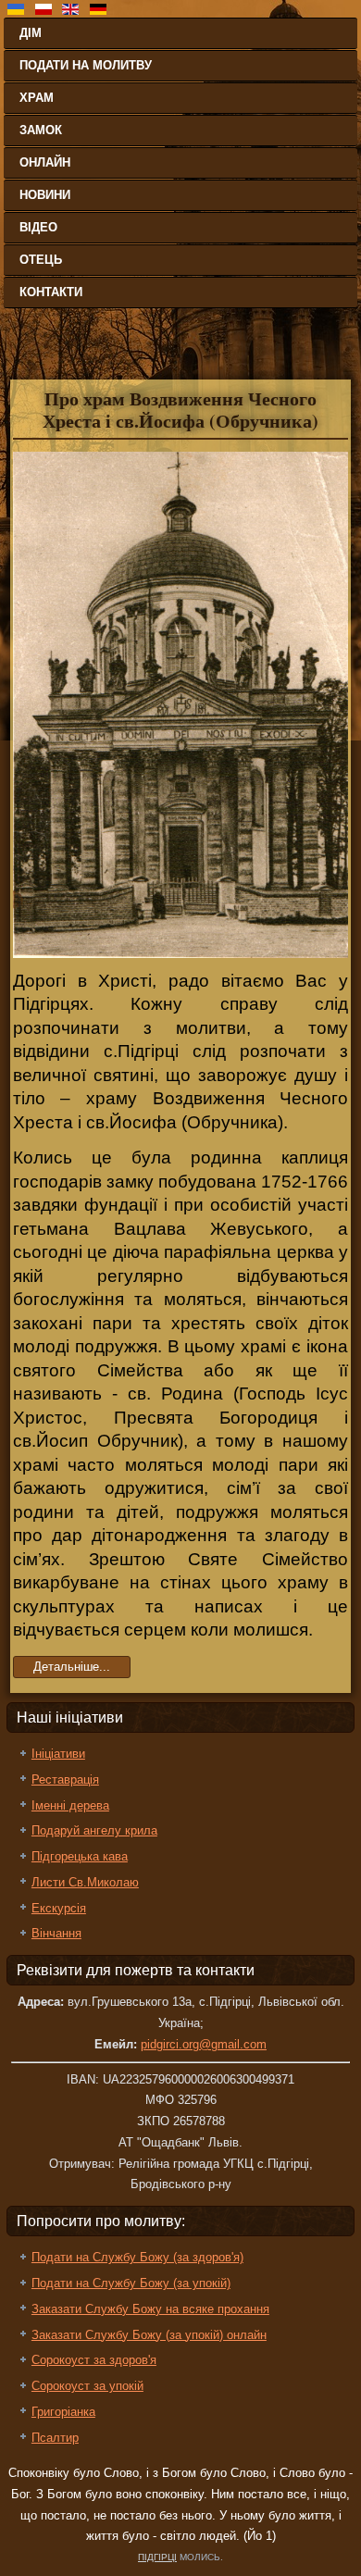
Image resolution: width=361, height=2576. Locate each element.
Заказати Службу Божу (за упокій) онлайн (149, 2335)
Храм (37, 98)
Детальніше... (72, 1667)
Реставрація (65, 1780)
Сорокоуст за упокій (87, 2386)
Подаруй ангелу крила (94, 1830)
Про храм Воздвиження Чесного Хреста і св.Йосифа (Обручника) (180, 410)
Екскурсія (59, 1908)
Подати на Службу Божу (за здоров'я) (137, 2257)
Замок (41, 130)
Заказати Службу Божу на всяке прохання (150, 2309)
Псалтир (55, 2438)
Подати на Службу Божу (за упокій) (131, 2283)
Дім (31, 33)
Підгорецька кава (80, 1856)
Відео (38, 227)
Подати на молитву (86, 65)
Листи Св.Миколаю (85, 1882)
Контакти (51, 292)
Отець (41, 260)
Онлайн (45, 162)
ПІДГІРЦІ (157, 2557)
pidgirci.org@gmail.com (204, 2044)
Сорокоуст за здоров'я (94, 2360)
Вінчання (56, 1933)
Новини (45, 195)
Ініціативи (58, 1754)
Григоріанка (63, 2412)
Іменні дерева (70, 1805)
